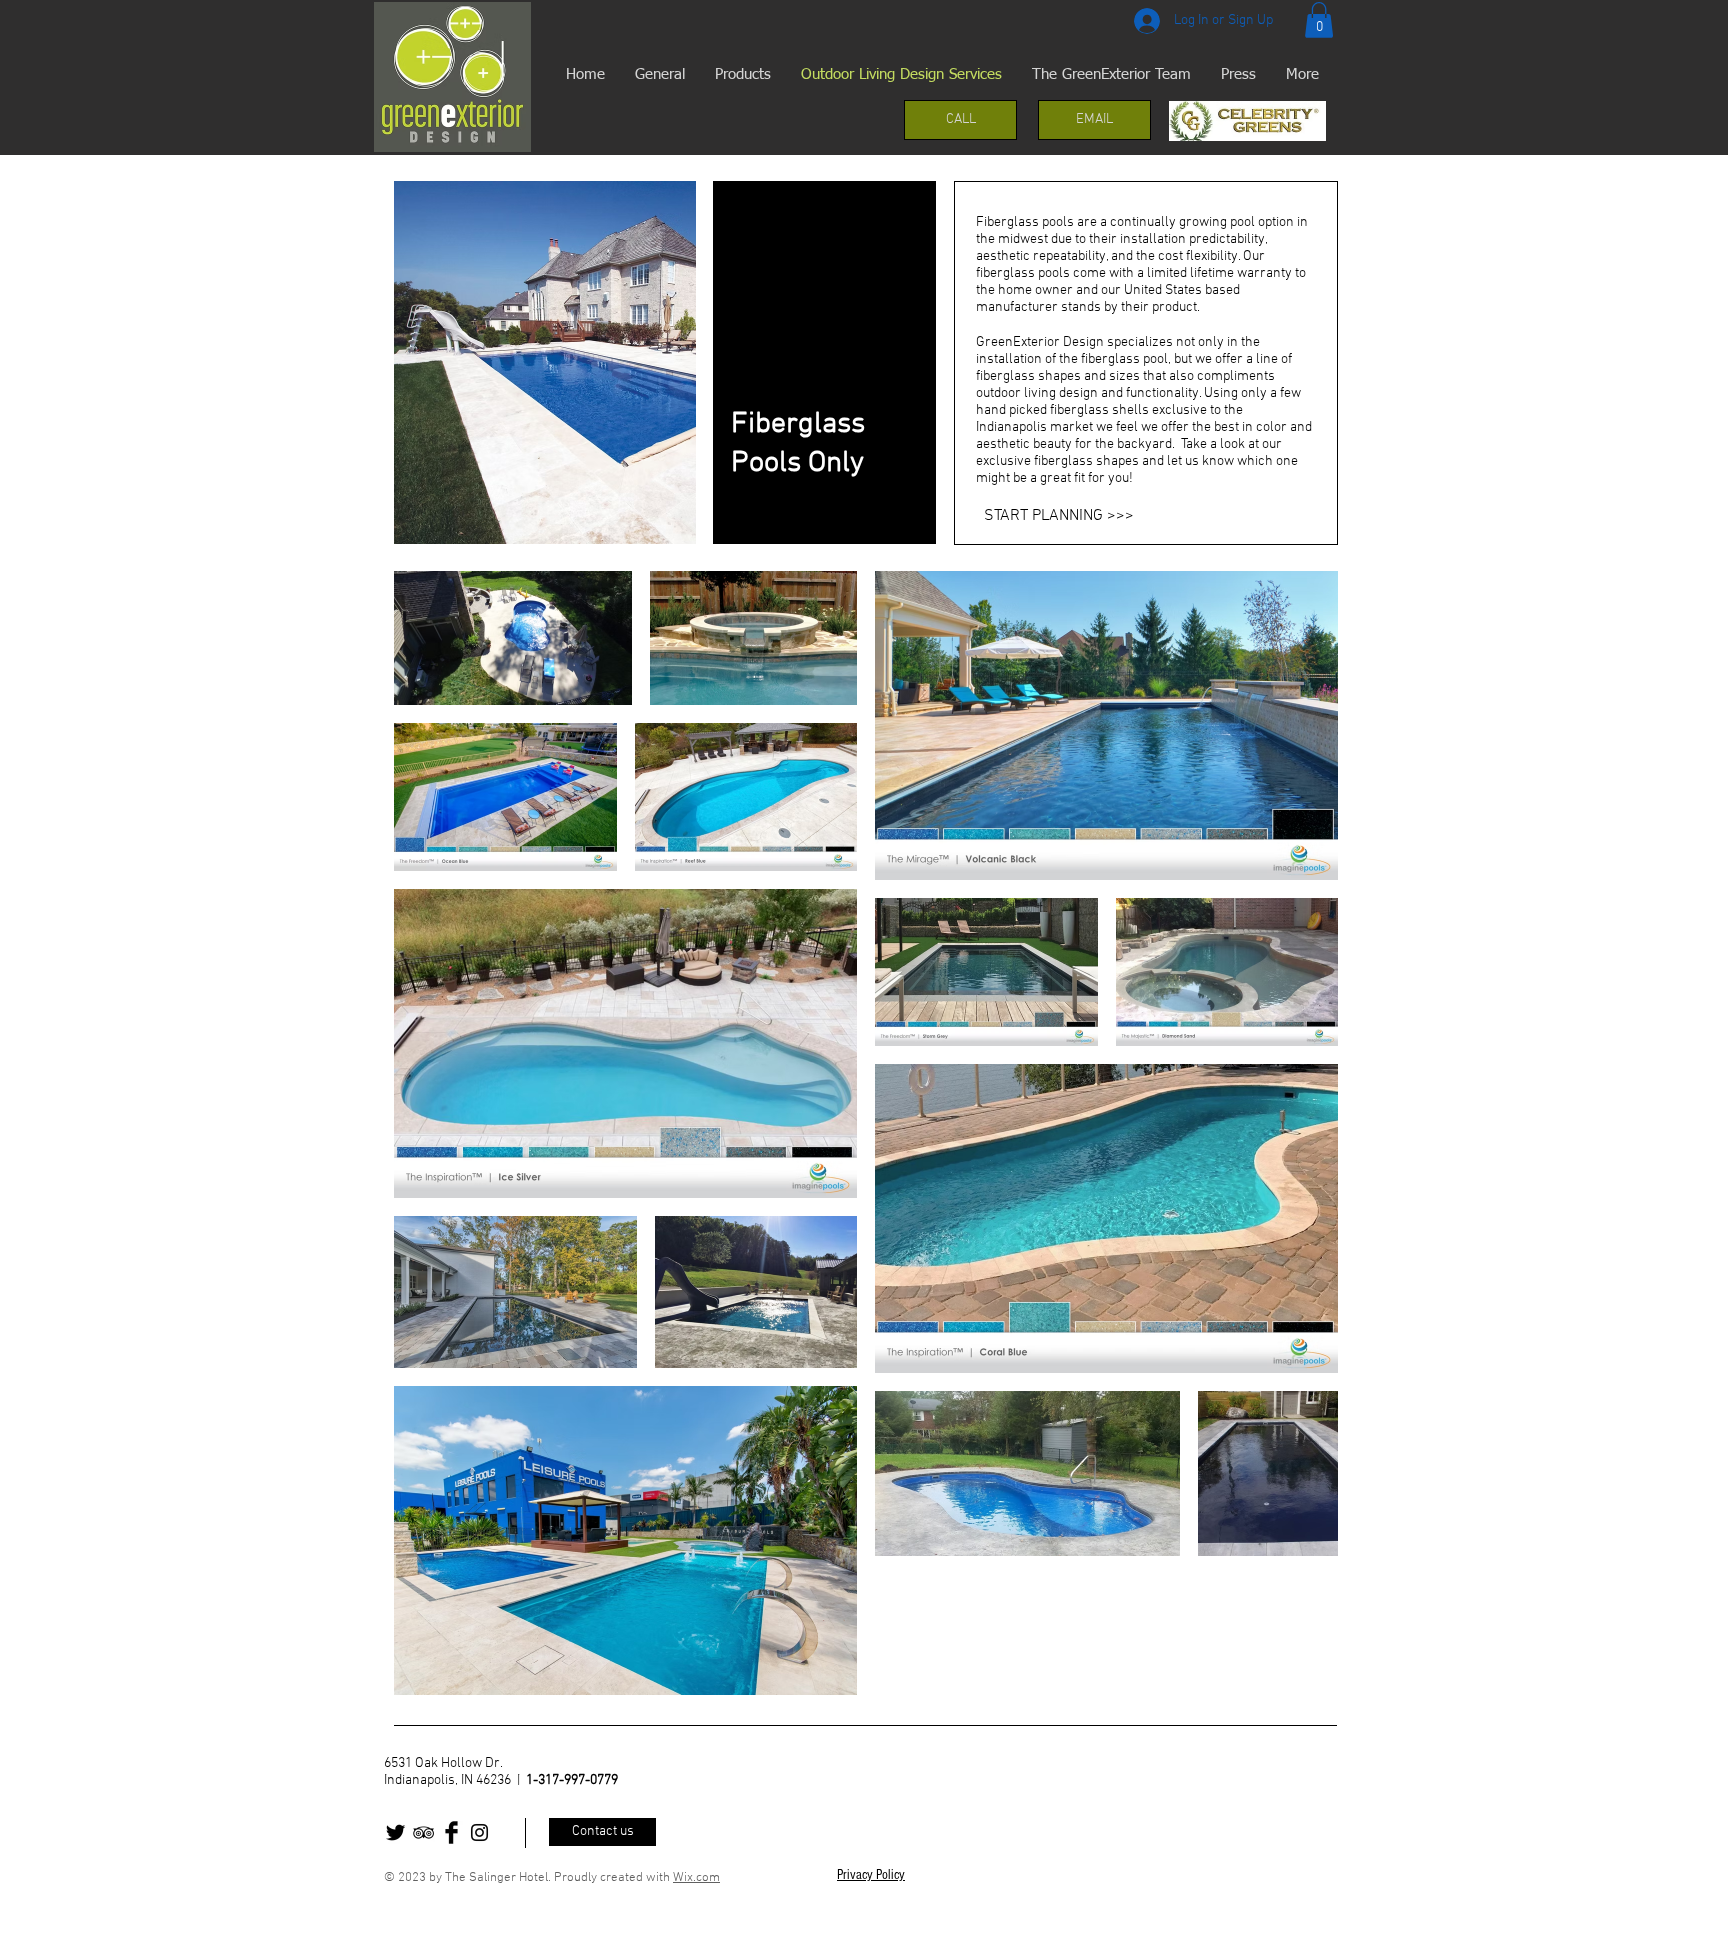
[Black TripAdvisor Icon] (423, 1832)
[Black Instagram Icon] (479, 1832)
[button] (1319, 20)
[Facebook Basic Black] (451, 1832)
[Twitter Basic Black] (395, 1832)
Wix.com (696, 1878)
